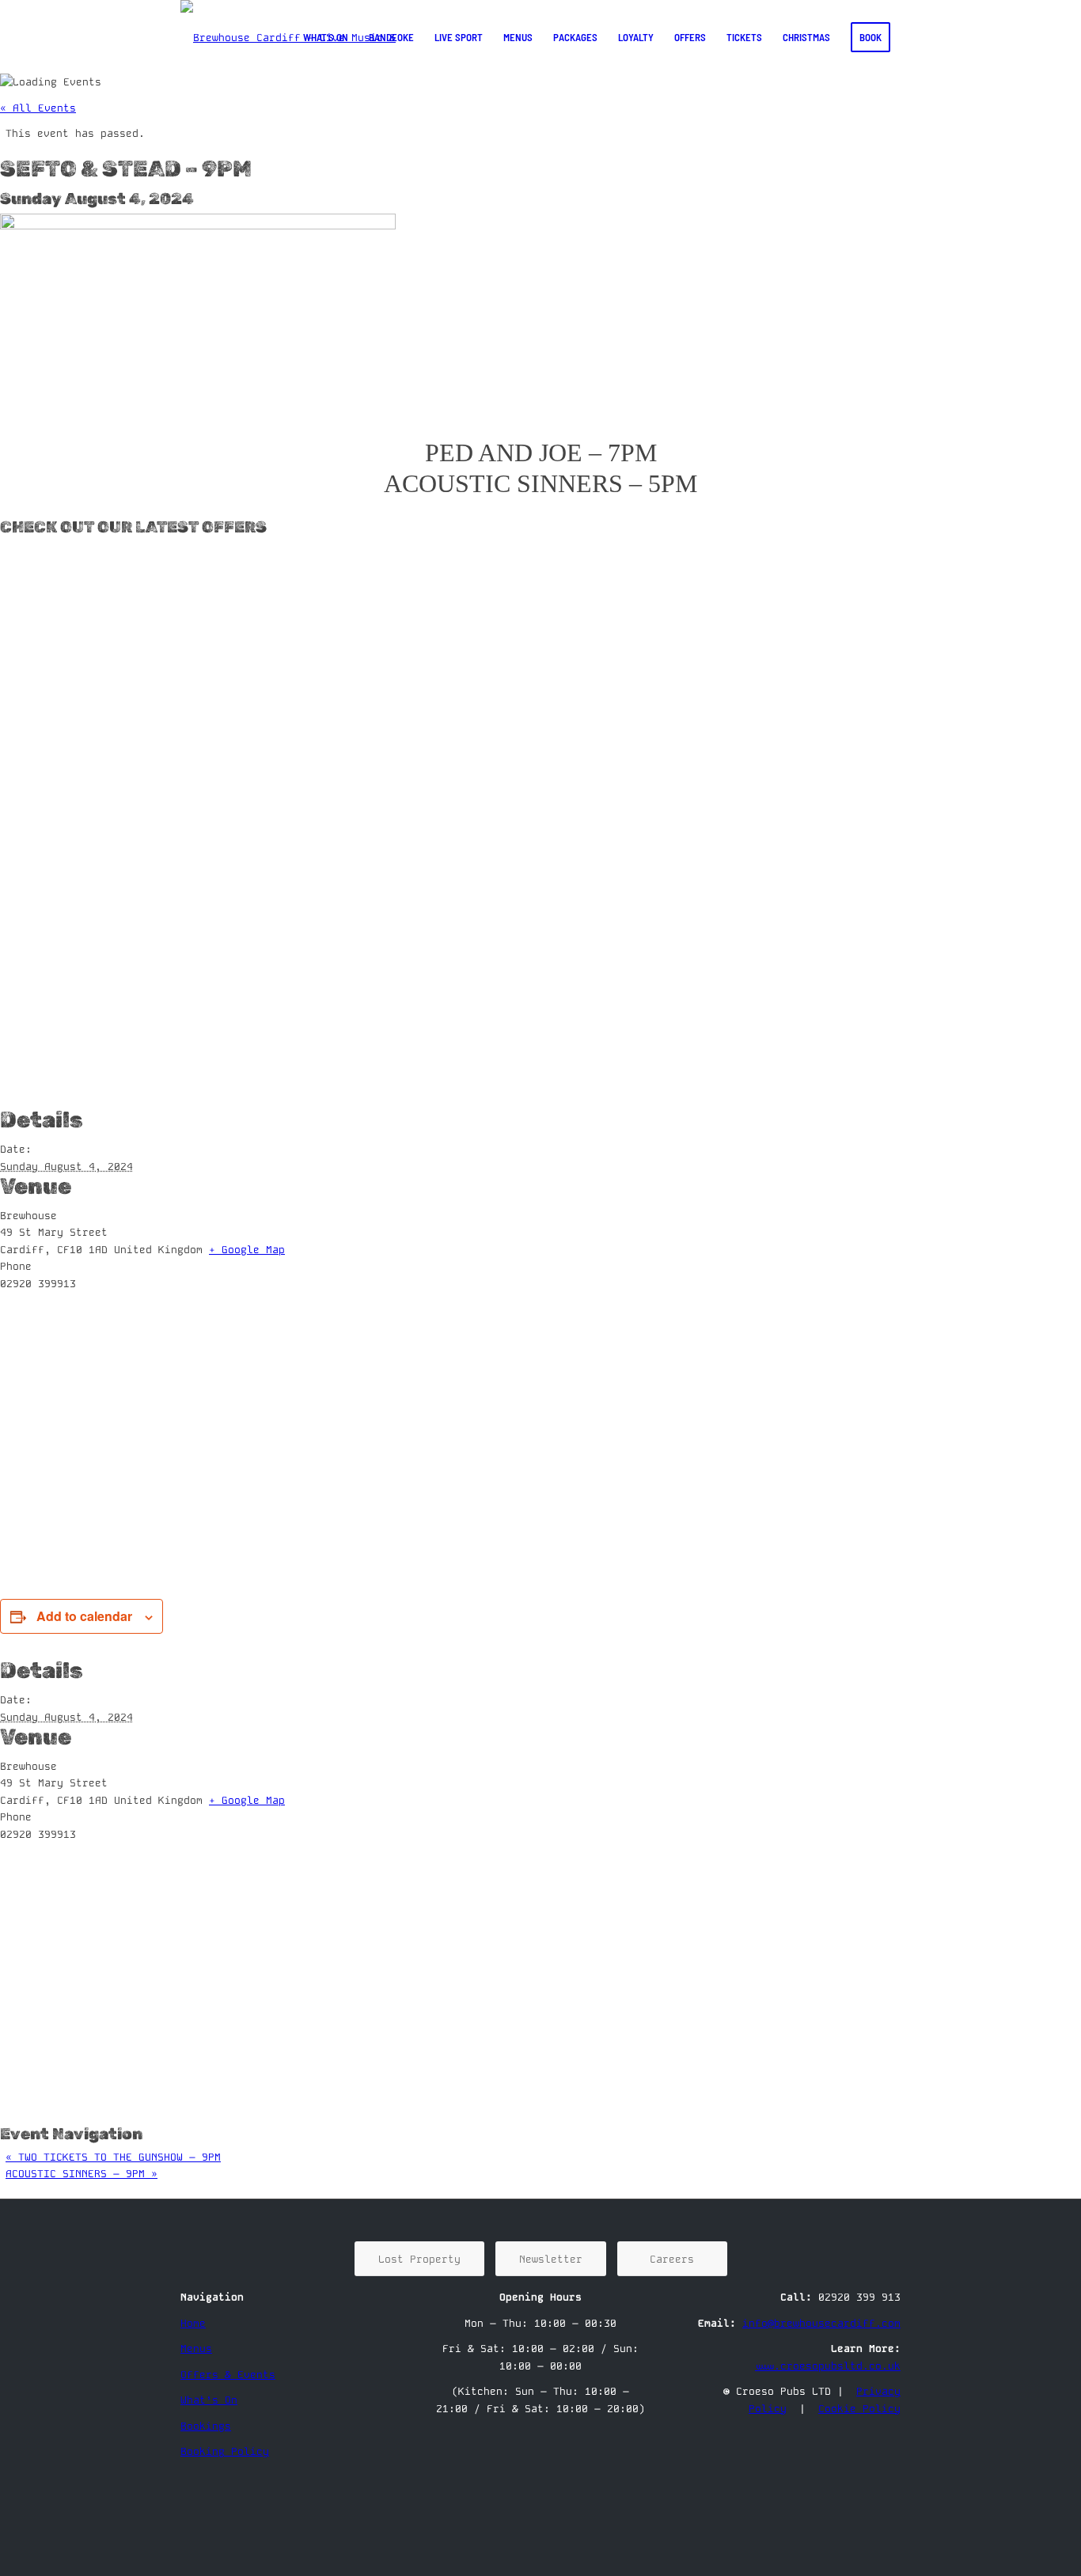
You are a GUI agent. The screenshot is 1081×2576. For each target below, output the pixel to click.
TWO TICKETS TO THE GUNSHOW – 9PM (113, 2157)
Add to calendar (84, 1616)
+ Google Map (247, 1250)
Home (193, 2323)
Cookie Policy (859, 2409)
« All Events (38, 108)
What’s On (209, 2400)
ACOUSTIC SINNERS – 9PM (82, 2174)
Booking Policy (225, 2451)
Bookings (206, 2426)
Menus (196, 2349)
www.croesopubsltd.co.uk (828, 2366)
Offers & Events (228, 2375)
